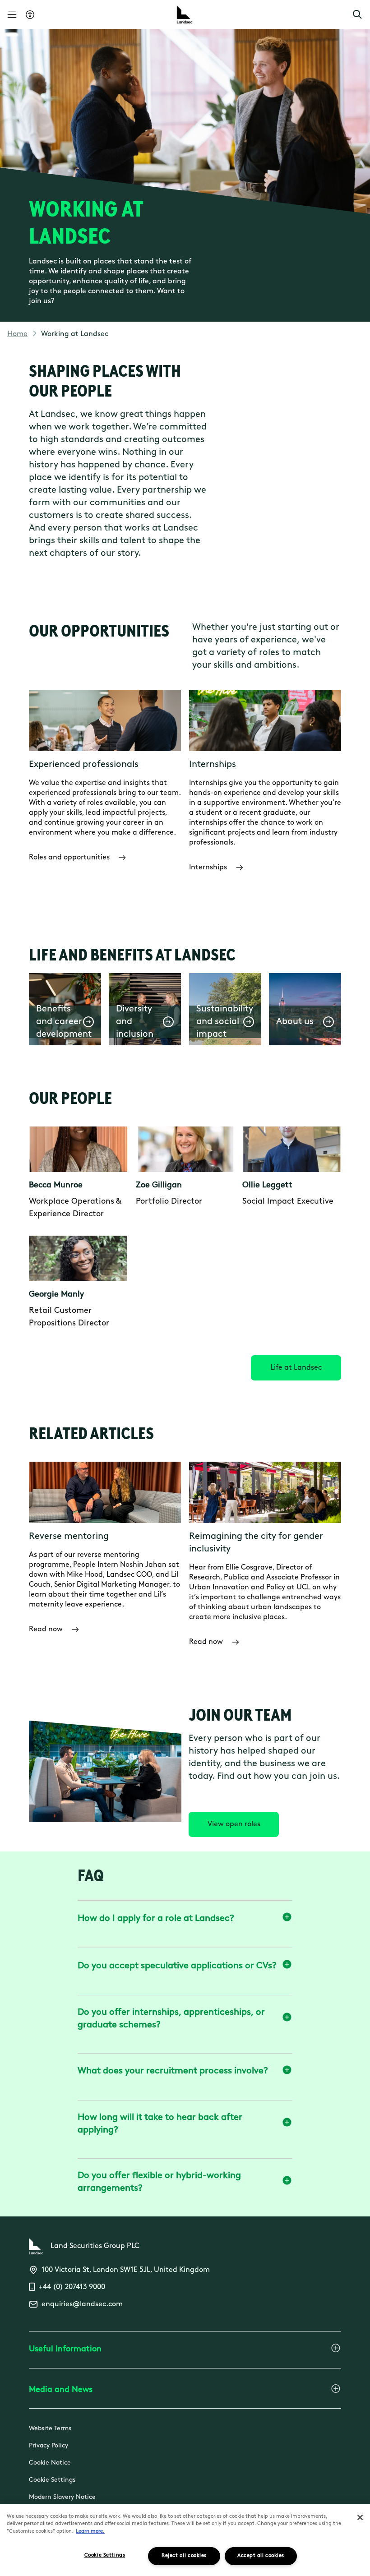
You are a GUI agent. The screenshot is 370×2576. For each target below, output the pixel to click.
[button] (357, 14)
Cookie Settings (52, 2480)
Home (17, 334)
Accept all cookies (261, 2556)
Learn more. (90, 2532)
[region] (185, 2540)
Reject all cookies (184, 2556)
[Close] (360, 2517)
